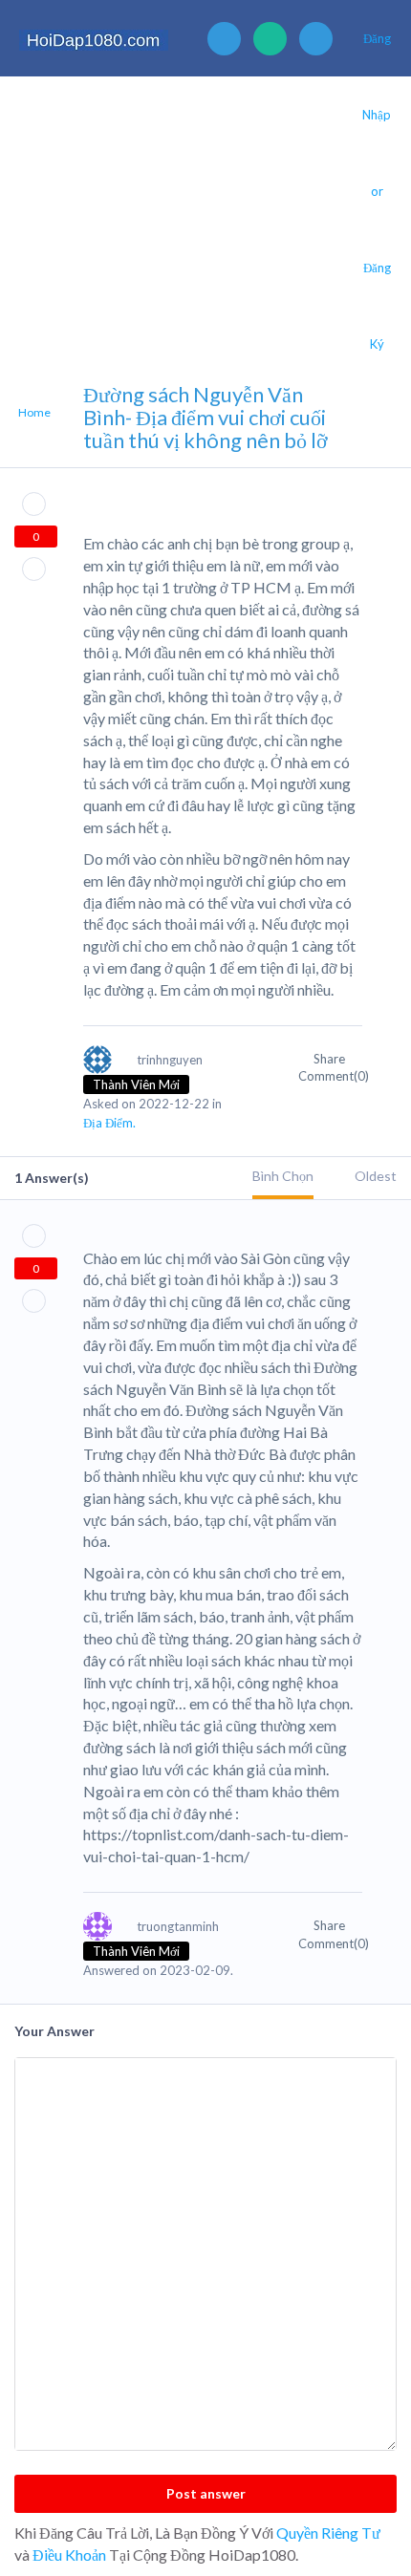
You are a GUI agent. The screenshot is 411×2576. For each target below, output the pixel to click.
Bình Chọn (283, 1176)
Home (34, 412)
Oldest (376, 1176)
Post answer (206, 2493)
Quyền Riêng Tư (328, 2533)
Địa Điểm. (109, 1123)
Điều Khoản (69, 2555)
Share (331, 1059)
